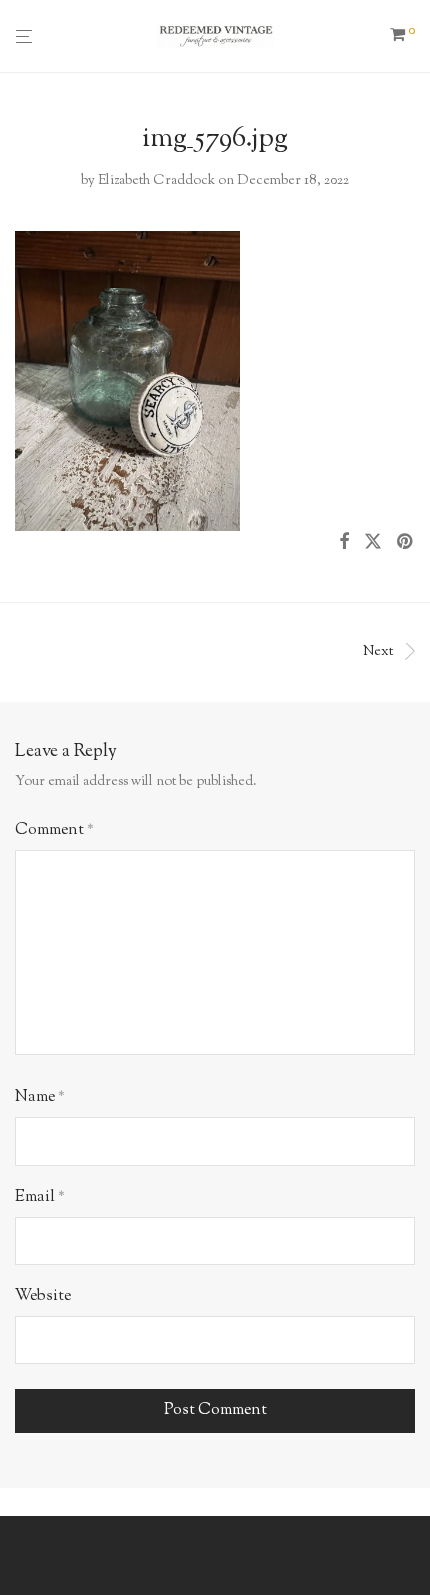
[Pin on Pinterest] (406, 543)
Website (43, 1296)
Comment (54, 830)
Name (40, 1097)
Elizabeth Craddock (156, 181)
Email (40, 1197)
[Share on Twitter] (373, 543)
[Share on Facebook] (344, 543)
